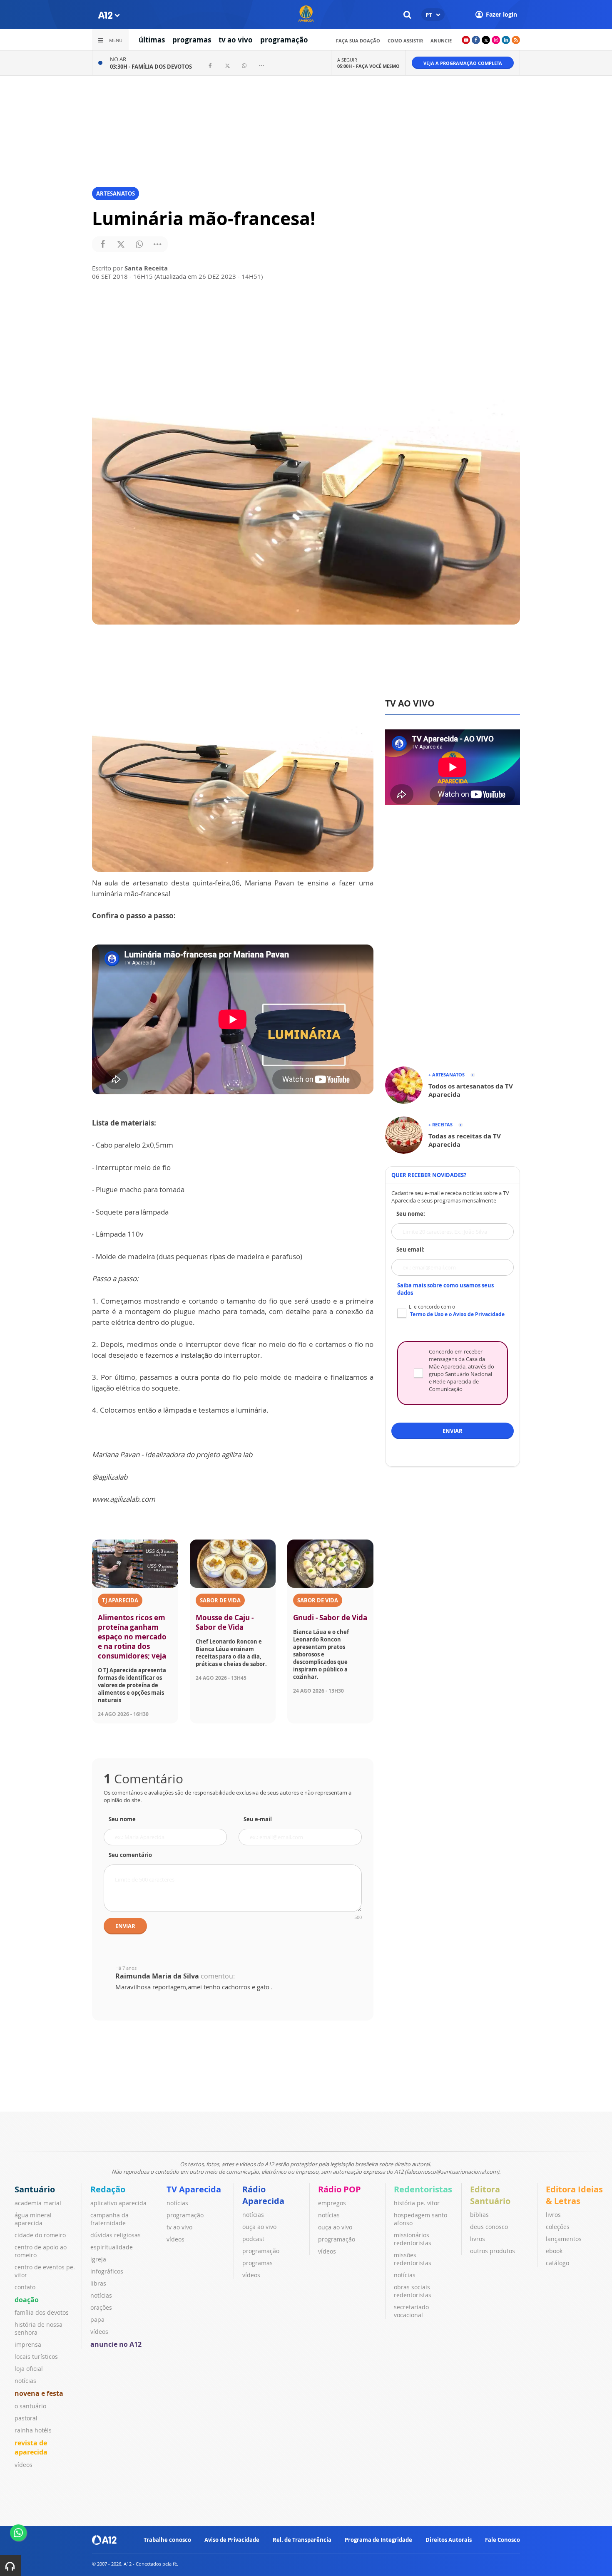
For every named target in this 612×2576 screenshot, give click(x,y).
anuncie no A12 (116, 2344)
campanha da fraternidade (109, 2219)
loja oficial (29, 2369)
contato (25, 2287)
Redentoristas (423, 2189)
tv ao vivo (236, 40)
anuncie (441, 41)
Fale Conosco (503, 2540)
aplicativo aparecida (118, 2203)
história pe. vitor (417, 2203)
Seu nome (122, 1819)
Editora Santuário (490, 2195)
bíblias (479, 2215)
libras (98, 2283)
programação (284, 40)
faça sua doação (358, 41)
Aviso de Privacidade (232, 2540)
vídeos (24, 2465)
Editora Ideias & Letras (574, 2195)
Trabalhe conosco (167, 2540)
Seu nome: (411, 1214)
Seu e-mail (258, 1819)
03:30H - (151, 67)
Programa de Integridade (378, 2540)
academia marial (38, 2203)
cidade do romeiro (40, 2235)
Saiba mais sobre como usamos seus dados (445, 1289)
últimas (152, 40)
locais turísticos (36, 2357)
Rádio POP (340, 2189)
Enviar (125, 1926)
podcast (253, 2239)
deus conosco (489, 2227)
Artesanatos (116, 193)
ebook (554, 2251)
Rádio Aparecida (263, 2195)
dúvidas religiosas (116, 2235)
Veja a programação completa (463, 63)
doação (27, 2300)
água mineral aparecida (33, 2219)
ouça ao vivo (259, 2227)
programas (192, 40)
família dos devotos (42, 2312)
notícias (25, 2381)
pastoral (26, 2418)
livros (478, 2239)
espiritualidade (112, 2247)
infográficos (107, 2271)
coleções (558, 2227)
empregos (332, 2203)
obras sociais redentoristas (413, 2291)
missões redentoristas (413, 2259)
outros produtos (493, 2251)
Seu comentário (130, 1855)
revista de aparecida (31, 2447)
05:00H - (368, 66)
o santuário (30, 2406)
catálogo (557, 2263)
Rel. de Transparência (302, 2540)
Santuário (35, 2189)
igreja (98, 2259)
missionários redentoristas (413, 2239)
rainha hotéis (33, 2430)
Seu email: (410, 1250)
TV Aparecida (194, 2189)
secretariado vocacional (411, 2311)
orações (101, 2307)
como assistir (405, 41)
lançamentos (564, 2239)
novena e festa (39, 2393)
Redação (108, 2189)
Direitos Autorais (449, 2540)
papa (97, 2319)
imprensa (28, 2344)
